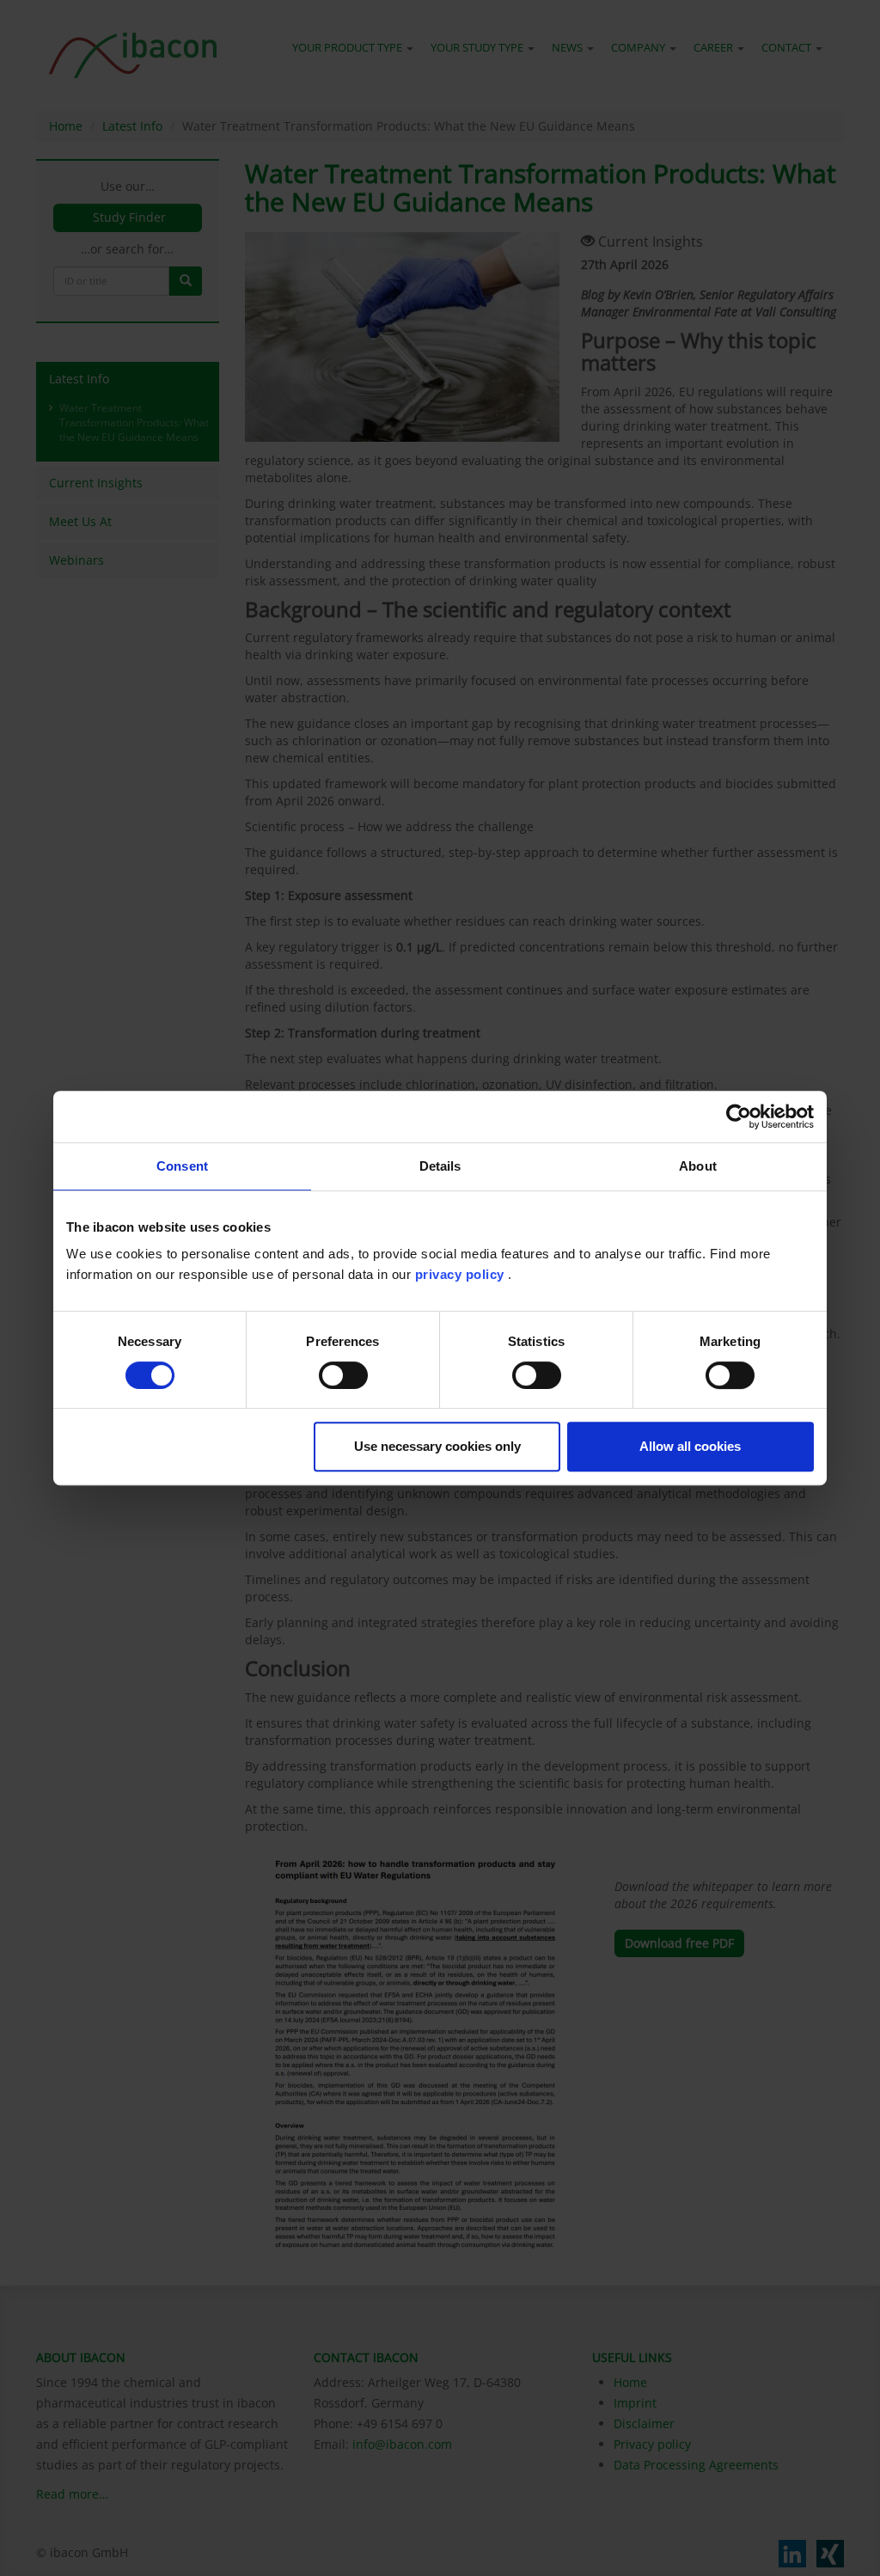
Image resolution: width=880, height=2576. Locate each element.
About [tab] (698, 1166)
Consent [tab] (182, 1166)
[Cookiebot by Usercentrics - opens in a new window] (739, 1117)
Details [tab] (440, 1166)
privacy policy (460, 1274)
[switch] (343, 1375)
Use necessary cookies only (437, 1446)
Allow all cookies (690, 1446)
